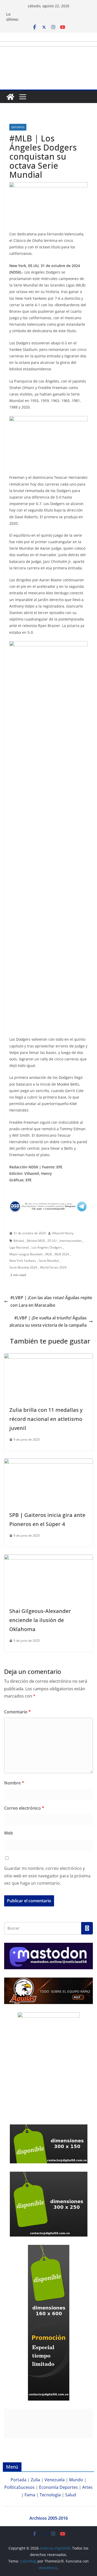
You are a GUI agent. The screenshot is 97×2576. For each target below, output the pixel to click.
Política (12, 2487)
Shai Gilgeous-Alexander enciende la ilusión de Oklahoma (40, 1620)
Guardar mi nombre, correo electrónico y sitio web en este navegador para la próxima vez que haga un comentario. (47, 1876)
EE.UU (52, 1241)
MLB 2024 (62, 1254)
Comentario (17, 1712)
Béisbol (19, 1241)
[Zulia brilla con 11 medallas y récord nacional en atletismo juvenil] (48, 1357)
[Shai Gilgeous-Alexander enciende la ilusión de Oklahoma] (48, 1558)
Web (9, 1833)
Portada (18, 2480)
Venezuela (55, 2480)
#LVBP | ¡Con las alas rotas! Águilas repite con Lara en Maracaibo (51, 1301)
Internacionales (71, 1241)
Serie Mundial (49, 1261)
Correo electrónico (24, 1808)
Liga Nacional (19, 1247)
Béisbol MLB (36, 1241)
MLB (48, 1254)
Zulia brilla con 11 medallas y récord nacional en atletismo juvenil (46, 1419)
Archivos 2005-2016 (49, 2518)
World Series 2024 (53, 1267)
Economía (49, 2487)
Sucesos (27, 2487)
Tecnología (50, 2495)
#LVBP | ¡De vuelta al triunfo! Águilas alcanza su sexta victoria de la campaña (48, 1322)
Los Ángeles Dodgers (47, 1247)
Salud (71, 2495)
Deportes (18, 127)
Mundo (76, 2480)
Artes (87, 2487)
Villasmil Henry (63, 1233)
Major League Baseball (26, 1254)
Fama (30, 2495)
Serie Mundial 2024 (23, 1267)
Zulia (35, 2480)
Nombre (14, 1783)
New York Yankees (23, 1261)
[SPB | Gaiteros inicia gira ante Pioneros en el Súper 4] (48, 1462)
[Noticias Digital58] (10, 97)
